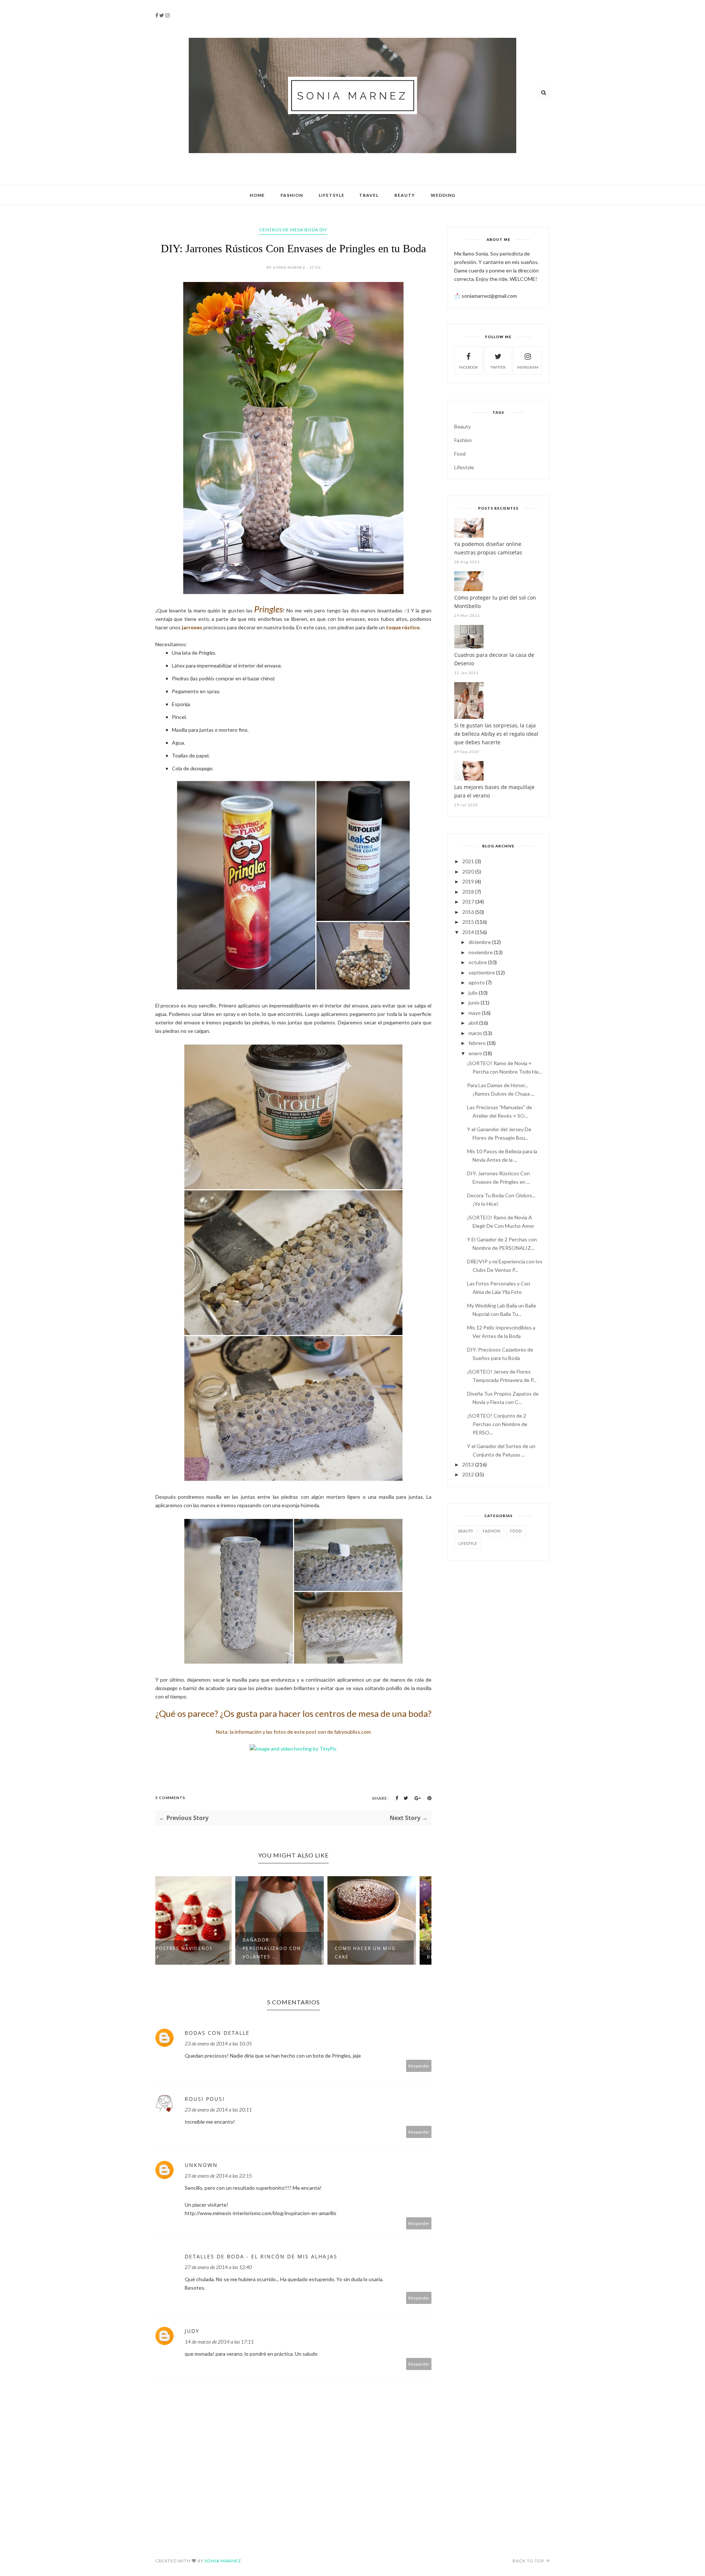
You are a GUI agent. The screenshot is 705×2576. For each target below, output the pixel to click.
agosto (477, 982)
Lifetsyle (332, 195)
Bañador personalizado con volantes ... (194, 1948)
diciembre (480, 942)
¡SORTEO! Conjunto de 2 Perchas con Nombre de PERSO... (497, 1424)
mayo (475, 1013)
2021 (468, 861)
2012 (468, 1474)
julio (473, 993)
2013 (468, 1464)
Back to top (529, 2561)
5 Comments (170, 1798)
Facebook (469, 367)
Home (257, 195)
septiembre (482, 972)
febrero (477, 1043)
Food (460, 454)
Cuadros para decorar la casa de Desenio (494, 659)
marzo (475, 1033)
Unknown (201, 2165)
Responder (419, 2066)
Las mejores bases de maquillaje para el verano (494, 791)
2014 (468, 932)
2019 (468, 881)
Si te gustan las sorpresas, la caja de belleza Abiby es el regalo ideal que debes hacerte (496, 734)
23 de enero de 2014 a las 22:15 (218, 2176)
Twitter (498, 367)
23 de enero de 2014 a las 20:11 (218, 2110)
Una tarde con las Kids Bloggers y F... (384, 1953)
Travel (369, 195)
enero (475, 1053)
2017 (468, 902)
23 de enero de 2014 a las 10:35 (218, 2043)
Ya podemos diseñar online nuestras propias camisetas (488, 548)
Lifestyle (464, 467)
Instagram (528, 367)
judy (192, 2331)
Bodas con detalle (217, 2033)
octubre (478, 962)
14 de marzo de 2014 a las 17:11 (219, 2342)
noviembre (481, 952)
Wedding (443, 195)
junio (474, 1003)
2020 (468, 871)
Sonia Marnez (223, 2561)
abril (473, 1023)
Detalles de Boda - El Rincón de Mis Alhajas (261, 2256)
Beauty (405, 195)
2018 (468, 892)
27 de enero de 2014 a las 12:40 (218, 2267)
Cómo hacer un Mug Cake (287, 1953)
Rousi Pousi (205, 2099)
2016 (468, 912)
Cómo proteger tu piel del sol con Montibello (495, 602)
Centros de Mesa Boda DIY (293, 230)
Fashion (292, 195)
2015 (468, 922)
